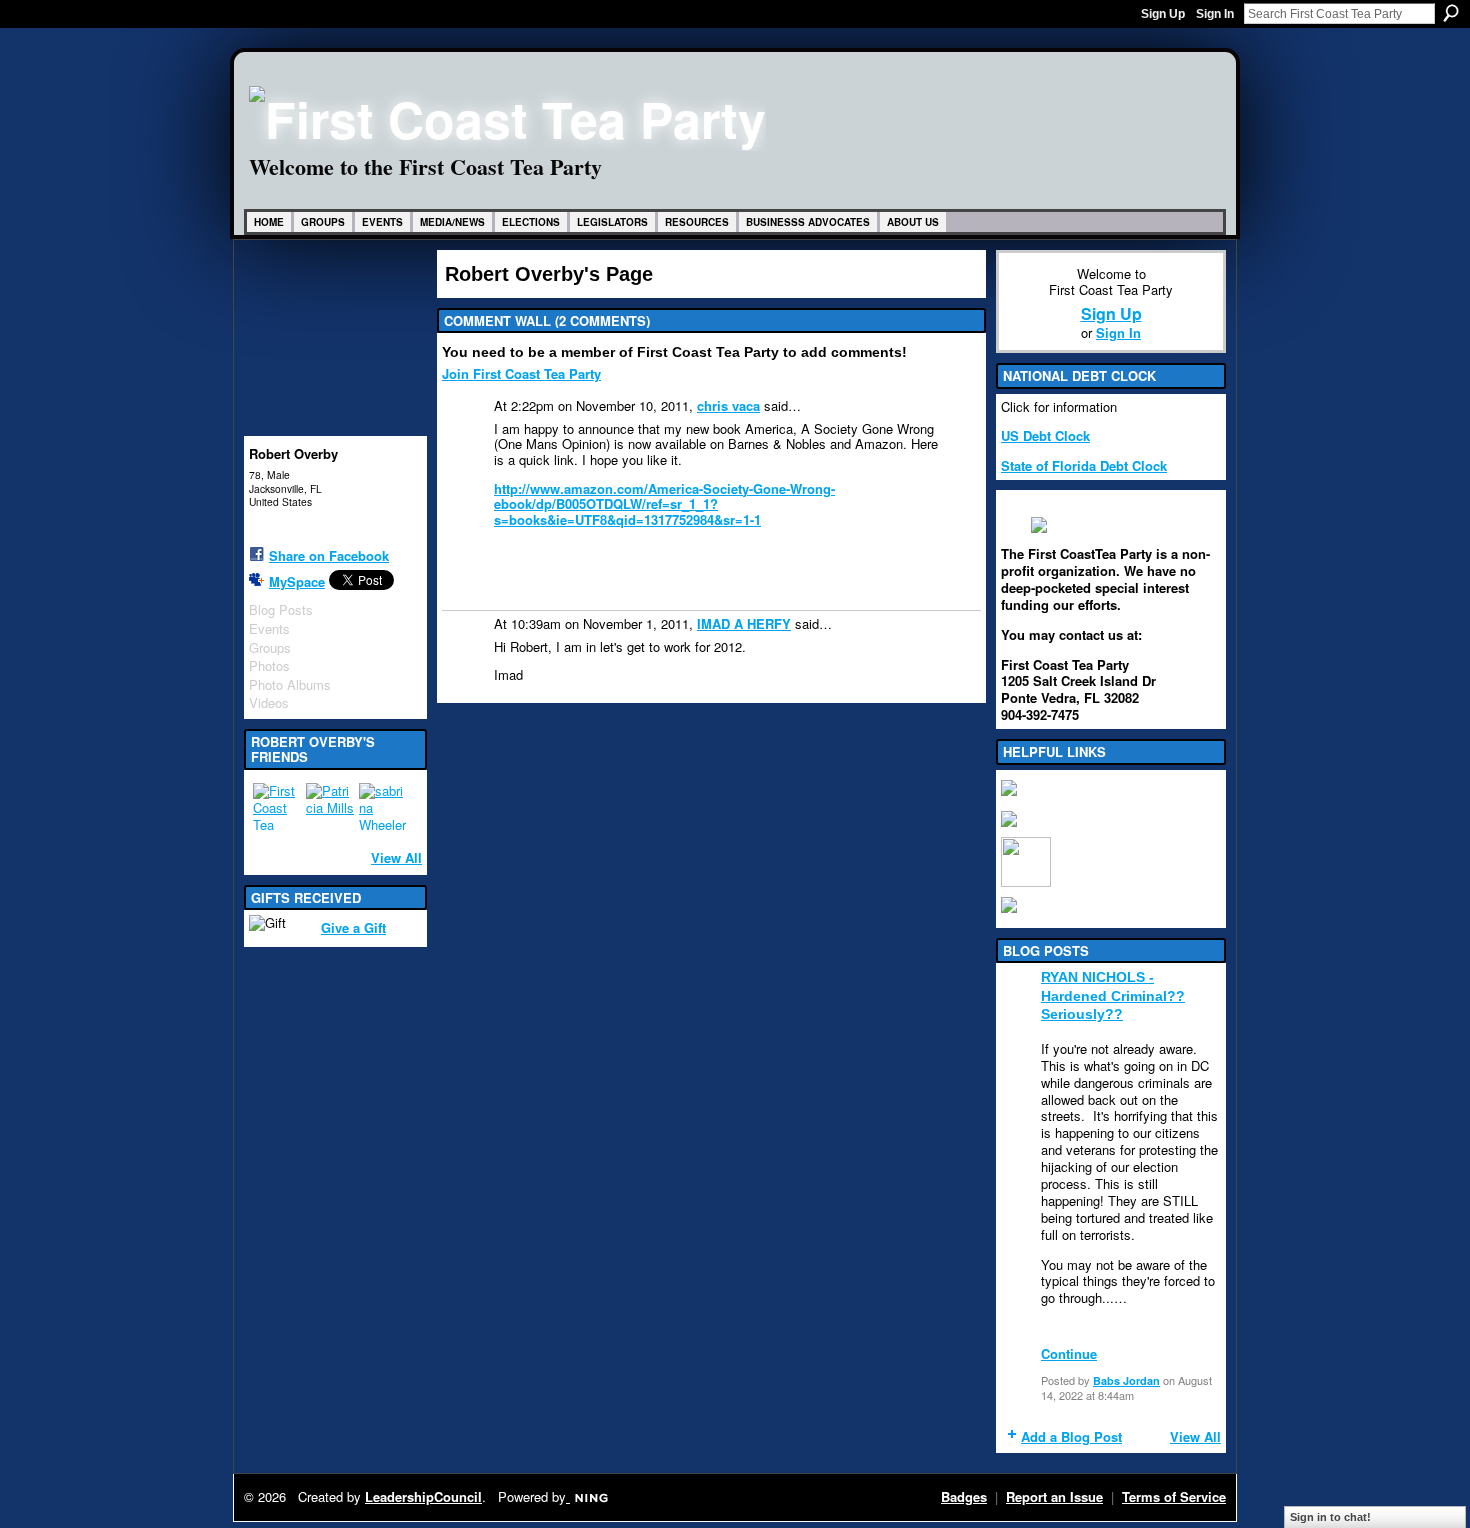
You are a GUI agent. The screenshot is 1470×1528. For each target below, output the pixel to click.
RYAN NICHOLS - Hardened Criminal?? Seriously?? (1113, 995)
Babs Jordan (1126, 1380)
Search (1451, 13)
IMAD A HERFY (744, 623)
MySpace (297, 581)
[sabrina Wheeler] (383, 807)
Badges (964, 1496)
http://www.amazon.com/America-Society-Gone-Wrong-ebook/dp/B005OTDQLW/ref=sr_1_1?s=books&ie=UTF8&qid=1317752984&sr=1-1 (664, 504)
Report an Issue (1054, 1496)
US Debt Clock (1045, 435)
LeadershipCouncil (423, 1496)
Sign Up (1163, 14)
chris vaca (728, 405)
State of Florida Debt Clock (1084, 465)
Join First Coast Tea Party (521, 373)
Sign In (1215, 14)
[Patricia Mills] (330, 807)
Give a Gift (353, 927)
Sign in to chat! (1330, 1517)
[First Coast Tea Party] (277, 807)
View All (396, 857)
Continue (1069, 1353)
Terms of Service (1174, 1496)
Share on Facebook (329, 555)
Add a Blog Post (1071, 1436)
